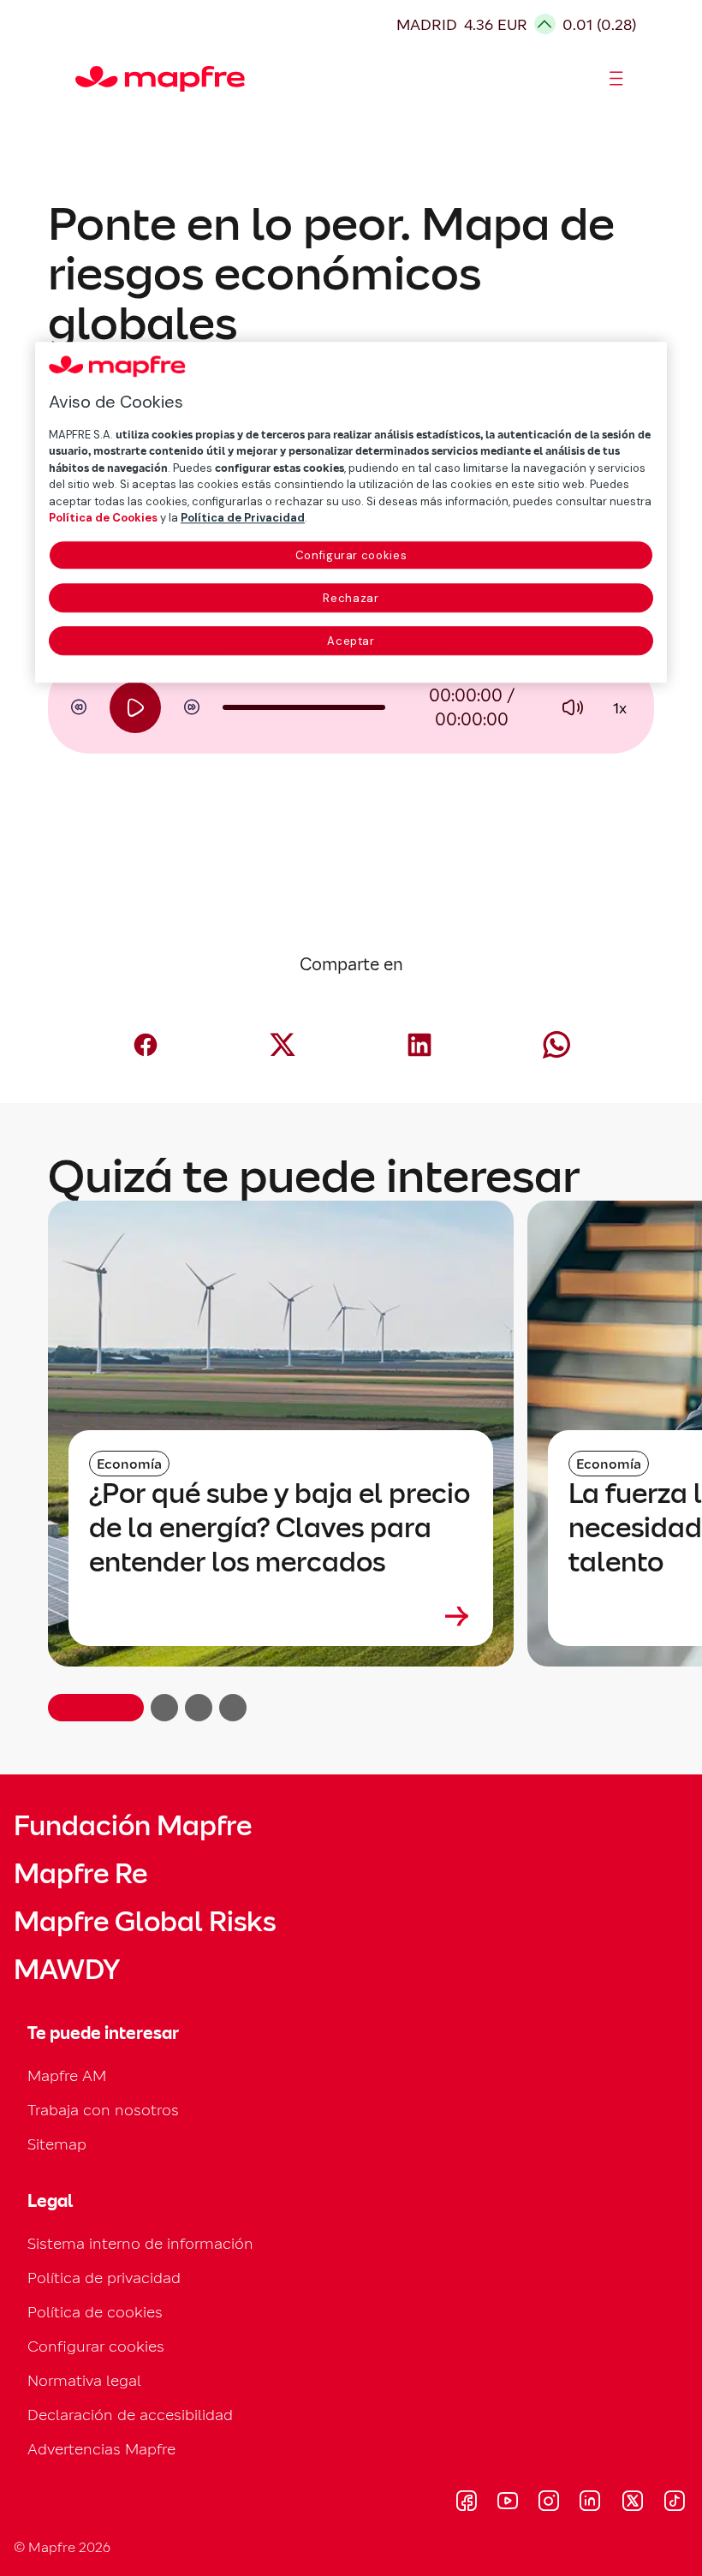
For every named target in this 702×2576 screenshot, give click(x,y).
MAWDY (67, 1970)
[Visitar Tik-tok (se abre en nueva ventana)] (674, 2503)
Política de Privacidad (243, 519)
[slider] (304, 707)
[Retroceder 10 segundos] (79, 707)
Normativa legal (84, 2380)
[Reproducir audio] (135, 707)
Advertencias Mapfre (101, 2449)
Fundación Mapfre (133, 1826)
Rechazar (351, 598)
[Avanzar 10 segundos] (192, 707)
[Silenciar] (572, 707)
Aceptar (351, 641)
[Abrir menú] (616, 79)
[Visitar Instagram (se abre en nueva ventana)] (549, 2503)
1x (620, 708)
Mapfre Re (80, 1874)
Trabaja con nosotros (103, 2110)
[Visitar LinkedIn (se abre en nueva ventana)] (590, 2503)
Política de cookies (95, 2312)
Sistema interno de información (140, 2243)
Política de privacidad (104, 2278)
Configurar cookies (351, 555)
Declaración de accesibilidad (130, 2415)
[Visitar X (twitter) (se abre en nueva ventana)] (632, 2503)
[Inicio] (83, 79)
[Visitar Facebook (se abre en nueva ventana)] (467, 2503)
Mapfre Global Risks (145, 1922)
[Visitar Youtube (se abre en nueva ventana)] (508, 2503)
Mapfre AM (67, 2075)
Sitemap (57, 2144)
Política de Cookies (103, 519)
